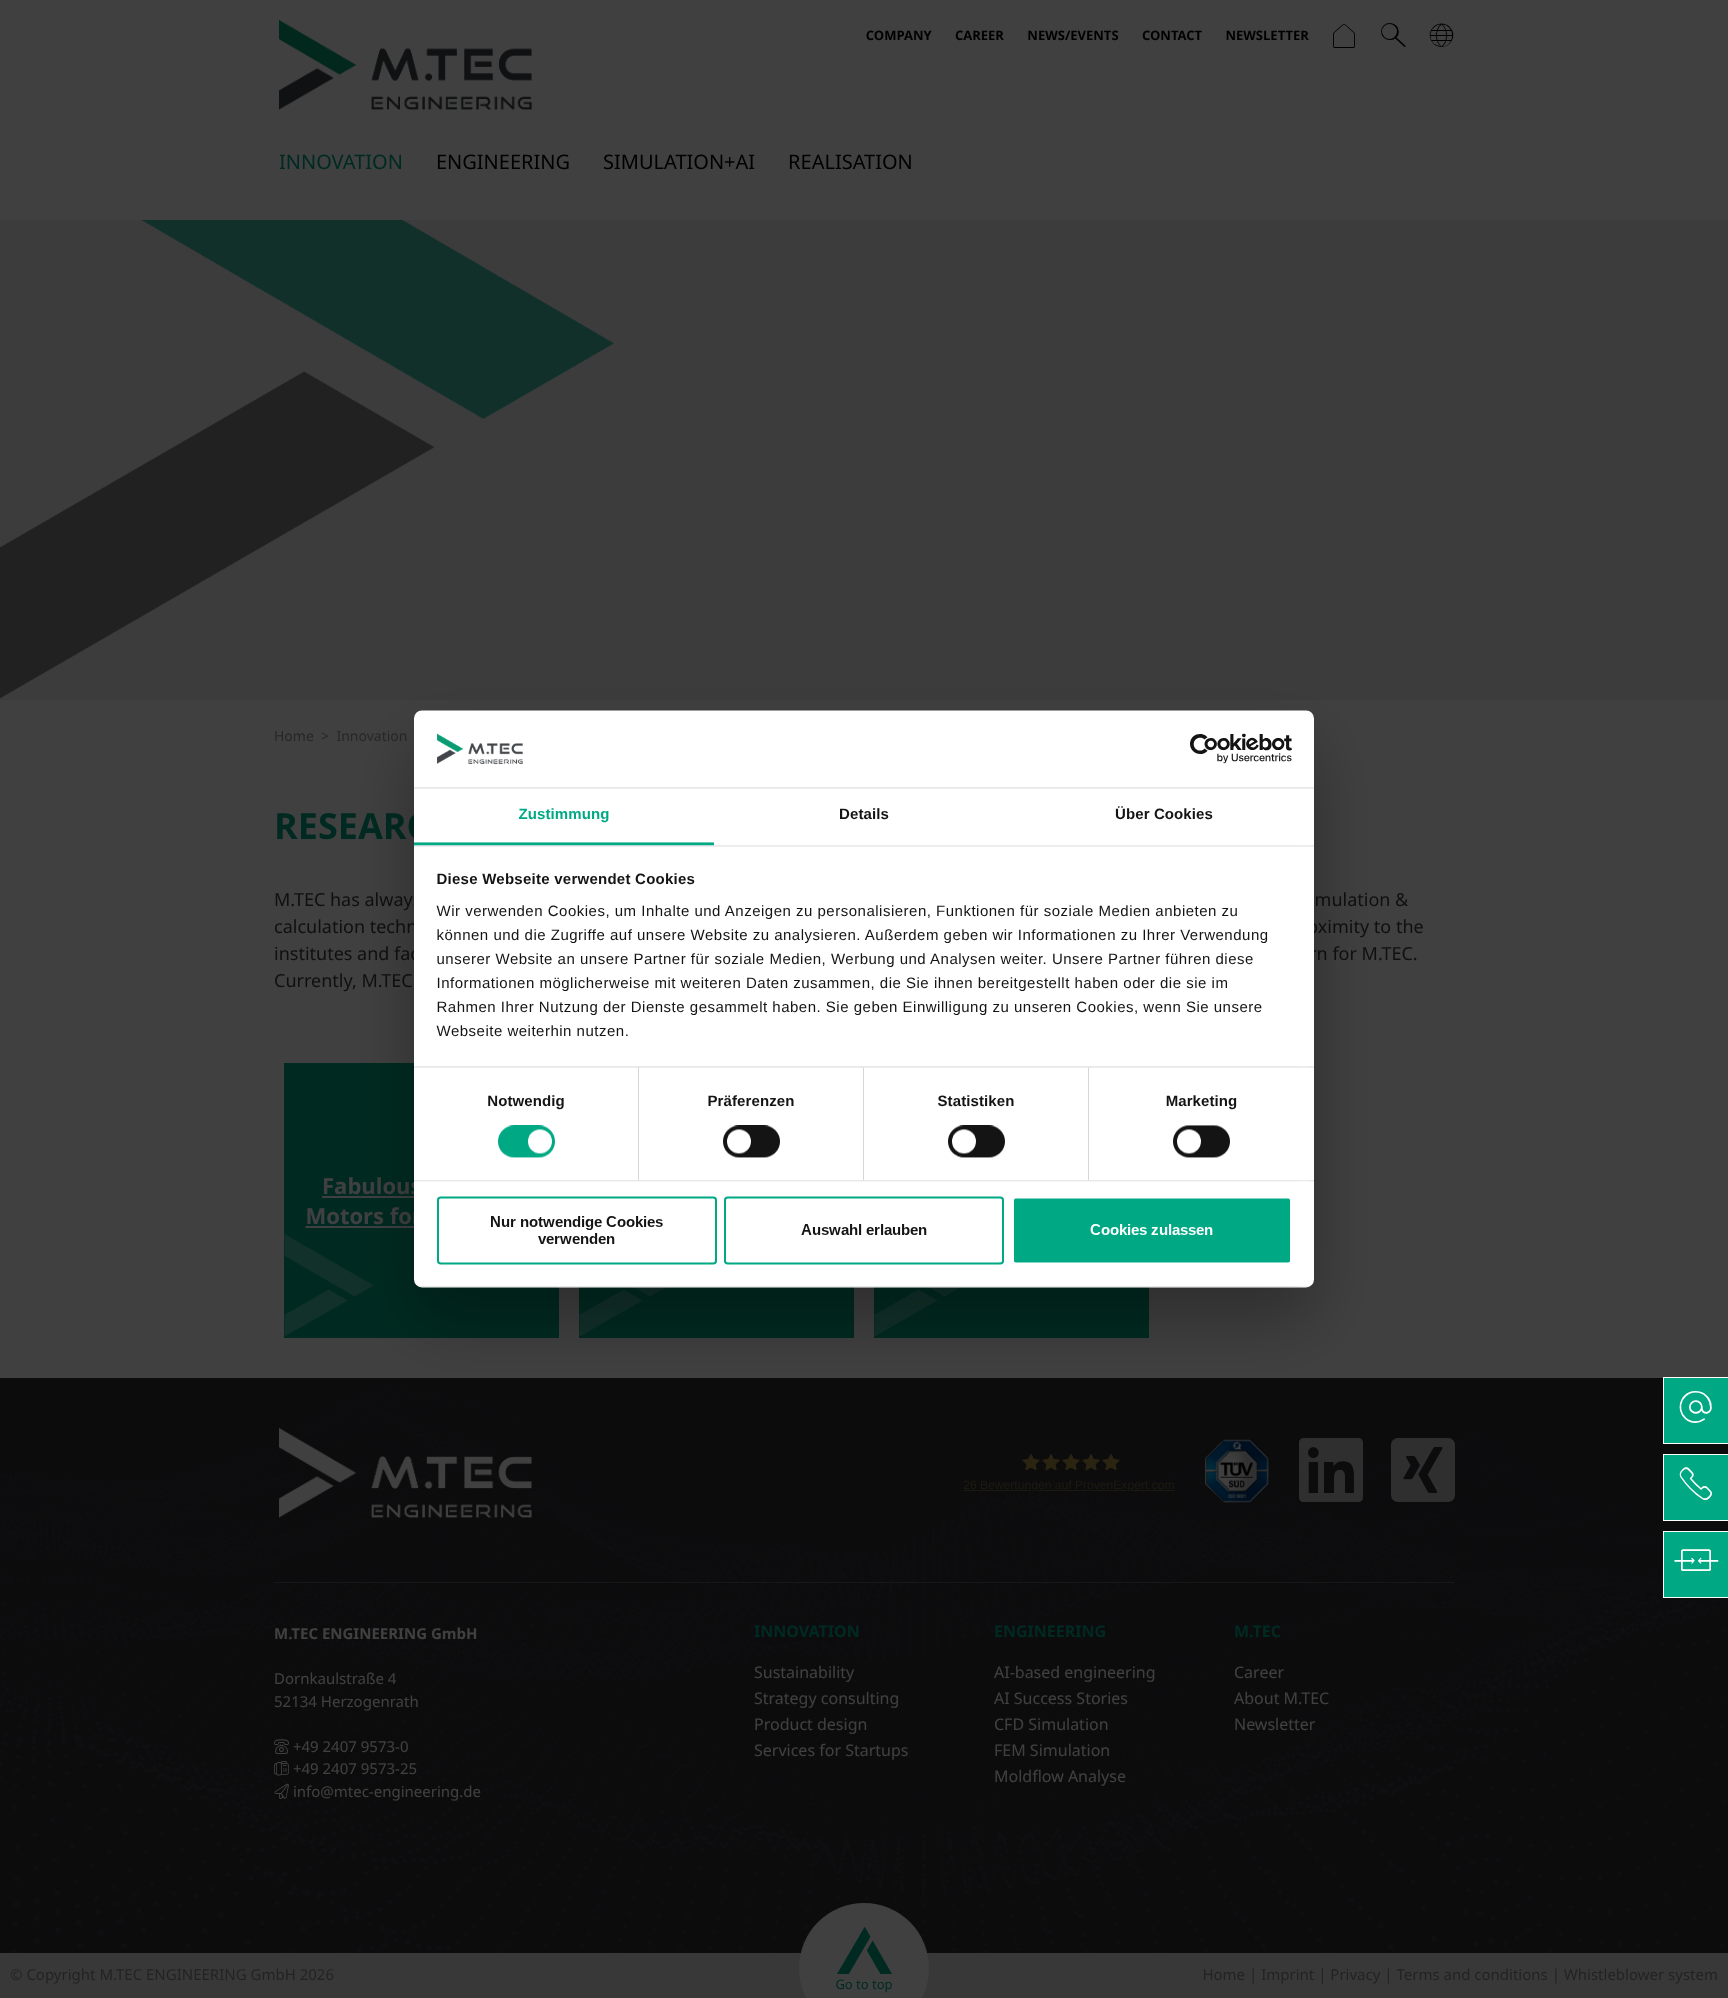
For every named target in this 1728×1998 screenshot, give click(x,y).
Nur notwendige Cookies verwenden (576, 1230)
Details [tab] (864, 814)
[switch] (751, 1142)
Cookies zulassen (1151, 1230)
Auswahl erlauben (864, 1230)
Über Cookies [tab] (1164, 814)
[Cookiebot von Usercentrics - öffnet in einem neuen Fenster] (1204, 749)
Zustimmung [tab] (564, 814)
